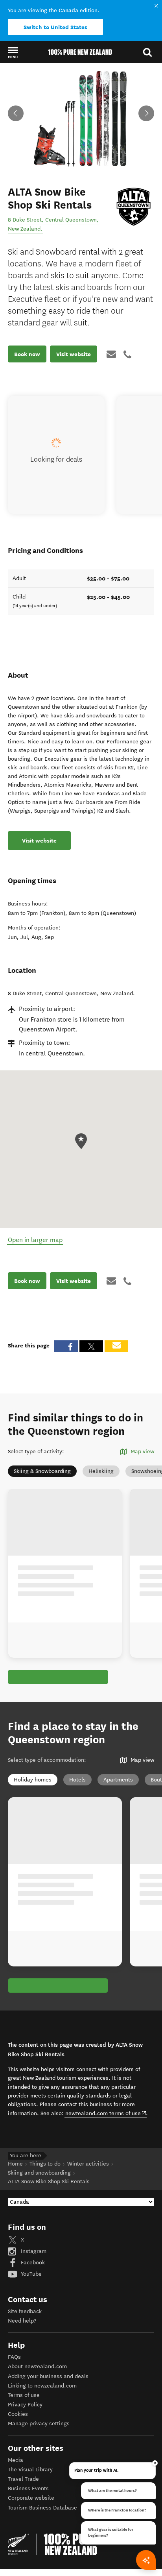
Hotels (77, 1780)
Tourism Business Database (42, 2508)
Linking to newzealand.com (42, 2386)
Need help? (22, 2321)
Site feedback (25, 2311)
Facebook (32, 2263)
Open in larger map (35, 1240)
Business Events (28, 2488)
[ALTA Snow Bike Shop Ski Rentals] (133, 207)
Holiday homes (33, 1780)
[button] (13, 52)
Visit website (74, 354)
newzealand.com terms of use (106, 2113)
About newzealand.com (37, 2366)
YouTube (30, 2274)
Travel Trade (23, 2479)
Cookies (18, 2414)
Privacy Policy (25, 2405)
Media (16, 2460)
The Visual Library (30, 2470)
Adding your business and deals (48, 2376)
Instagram (33, 2251)
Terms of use (24, 2395)
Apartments (118, 1780)
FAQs (14, 2357)
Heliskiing (101, 1471)
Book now (27, 354)
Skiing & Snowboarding (42, 1471)
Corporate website (31, 2498)
